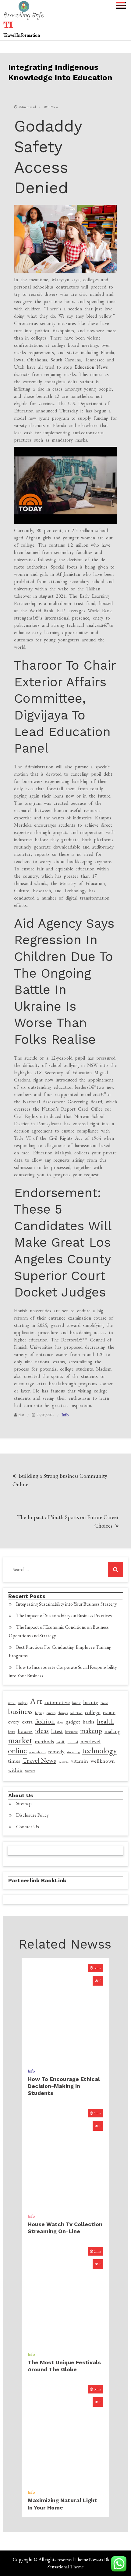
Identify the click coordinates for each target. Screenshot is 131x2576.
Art (36, 1701)
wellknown (103, 1761)
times (14, 1761)
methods (44, 1741)
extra (27, 1722)
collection (76, 1713)
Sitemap (24, 1804)
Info (65, 1415)
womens (30, 1771)
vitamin (80, 1761)
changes (63, 1713)
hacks (89, 1722)
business (20, 1711)
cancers (51, 1713)
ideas (42, 1731)
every (14, 1722)
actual (12, 1703)
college (93, 1712)
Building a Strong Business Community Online (60, 1480)
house (12, 1732)
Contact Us (28, 1827)
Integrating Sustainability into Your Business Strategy (67, 1604)
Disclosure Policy (32, 1815)
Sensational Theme (66, 2567)
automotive (57, 1702)
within (15, 1770)
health (105, 1721)
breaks (104, 1703)
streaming (73, 1752)
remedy (56, 1751)
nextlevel (90, 1741)
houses (25, 1731)
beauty (91, 1702)
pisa (21, 1415)
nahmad (73, 1742)
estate (109, 1712)
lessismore (71, 1732)
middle (61, 1742)
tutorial (64, 1761)
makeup (91, 1731)
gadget (73, 1722)
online (17, 1751)
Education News (91, 367)
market (20, 1740)
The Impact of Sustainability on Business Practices (64, 1616)
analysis (23, 1703)
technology (99, 1751)
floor (60, 1722)
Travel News (39, 1761)
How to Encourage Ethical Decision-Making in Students (64, 2086)
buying (40, 1713)
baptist (76, 1703)
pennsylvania (37, 1752)
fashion (45, 1721)
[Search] (115, 1570)
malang (113, 1731)
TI (8, 25)
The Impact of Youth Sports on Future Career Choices (68, 1521)
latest (57, 1731)
